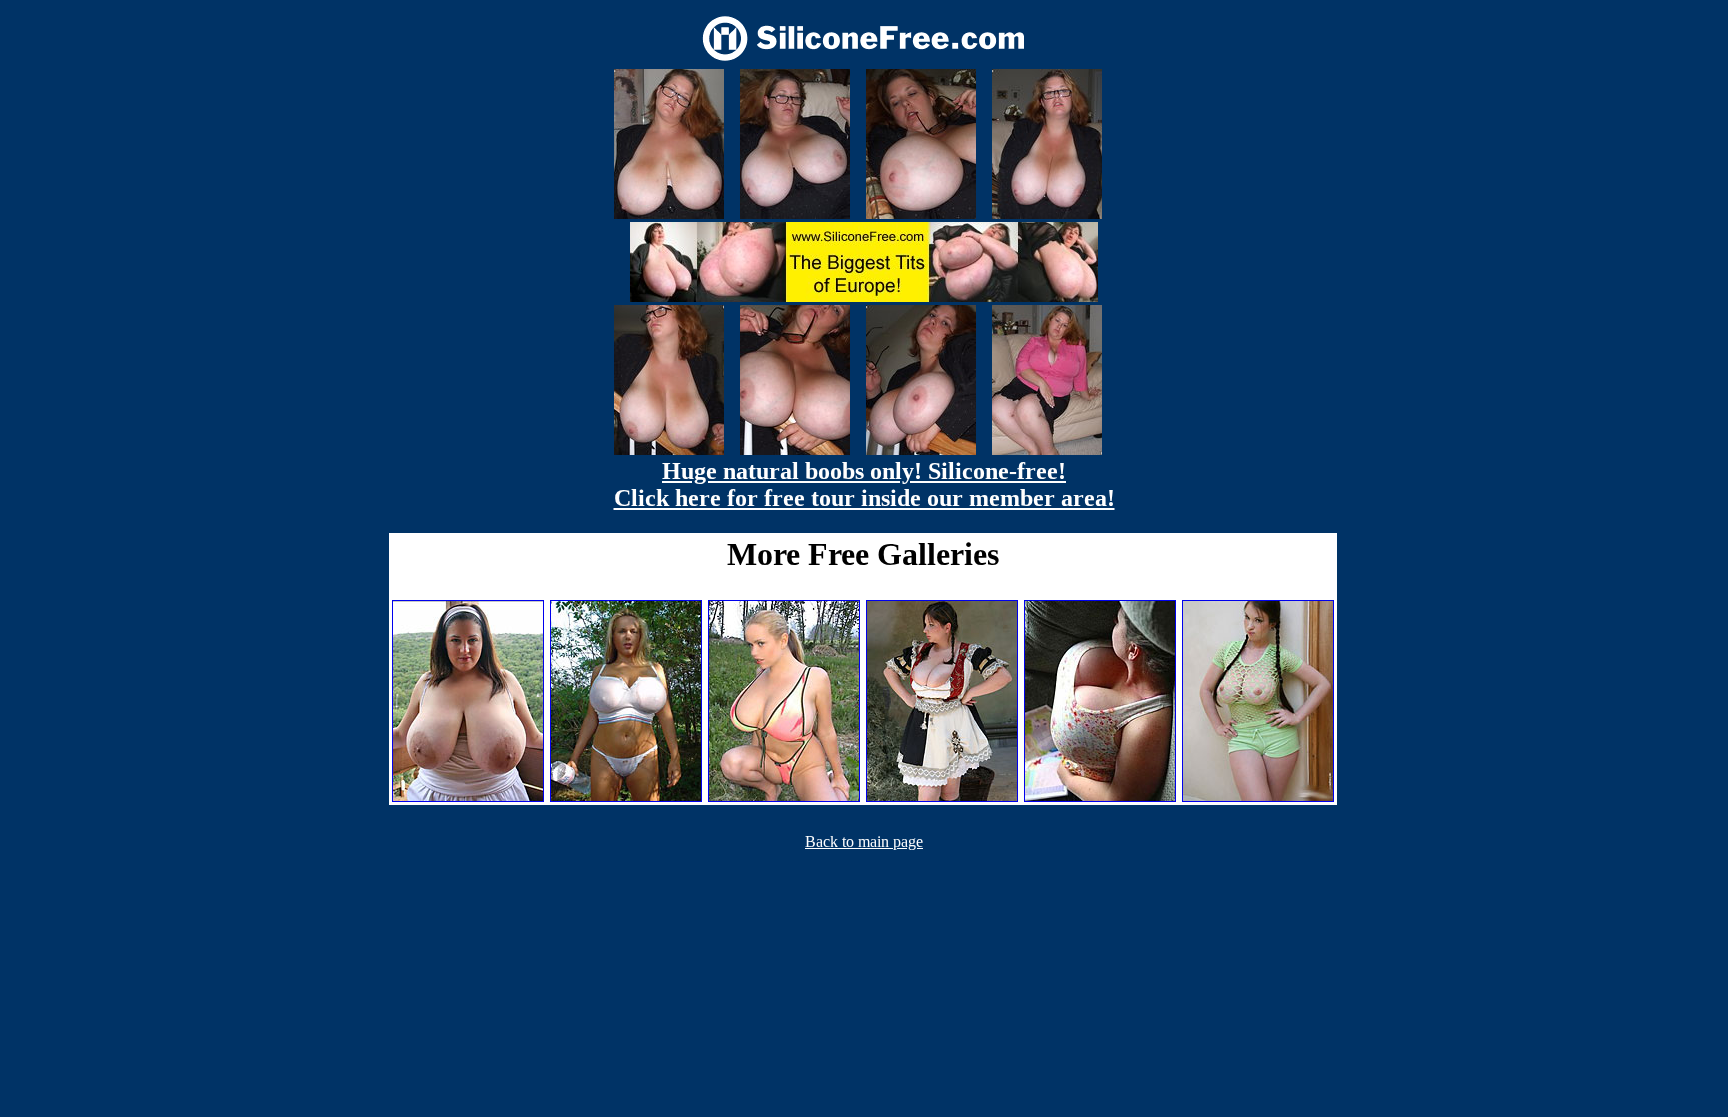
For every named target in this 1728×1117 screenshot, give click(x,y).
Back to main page (864, 841)
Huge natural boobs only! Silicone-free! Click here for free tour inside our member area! (864, 484)
